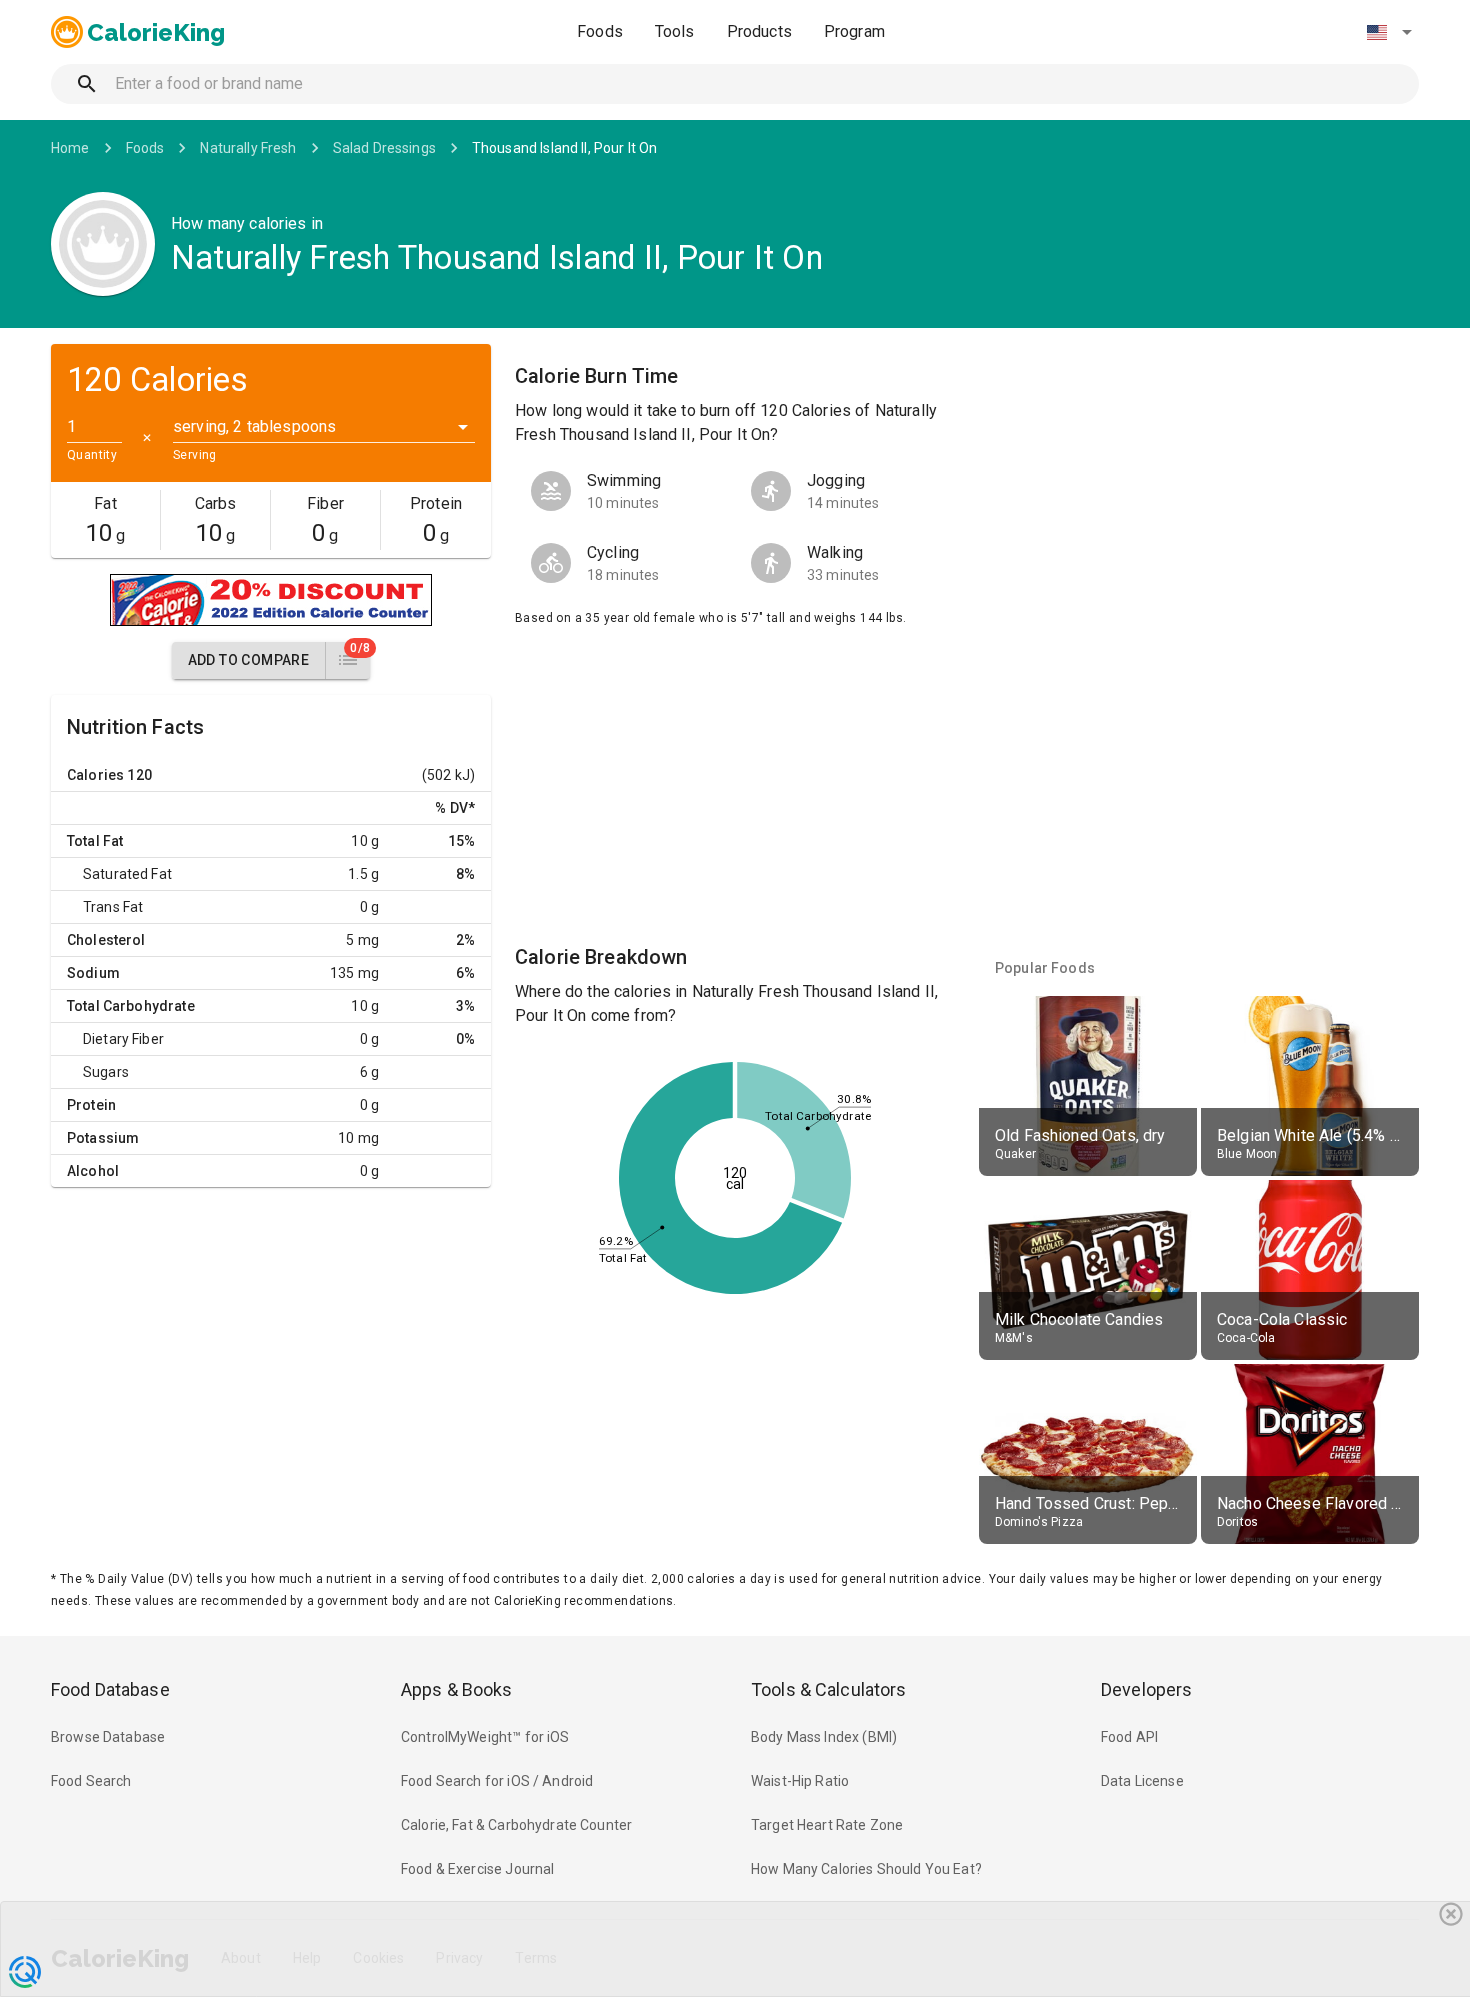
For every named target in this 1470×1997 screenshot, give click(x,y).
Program (854, 31)
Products (759, 31)
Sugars (106, 1072)
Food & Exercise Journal (477, 1869)
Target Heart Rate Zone (827, 1825)
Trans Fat (113, 907)
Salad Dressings (384, 148)
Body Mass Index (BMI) (824, 1737)
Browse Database (108, 1737)
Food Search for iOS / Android (497, 1781)
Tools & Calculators (829, 1689)
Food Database (110, 1689)
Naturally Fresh (248, 148)
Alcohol (93, 1171)
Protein (91, 1105)
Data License (1142, 1781)
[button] (1389, 32)
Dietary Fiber (123, 1039)
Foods (600, 31)
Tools (675, 31)
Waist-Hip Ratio (800, 1781)
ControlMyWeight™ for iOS (485, 1737)
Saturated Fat (127, 874)
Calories (95, 775)
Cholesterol (106, 940)
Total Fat (95, 841)
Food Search (91, 1781)
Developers (1146, 1689)
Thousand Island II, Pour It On (565, 148)
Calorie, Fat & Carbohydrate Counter (516, 1825)
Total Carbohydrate (131, 1006)
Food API (1129, 1737)
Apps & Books (457, 1689)
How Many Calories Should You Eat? (866, 1869)
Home (70, 148)
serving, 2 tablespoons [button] (254, 426)
